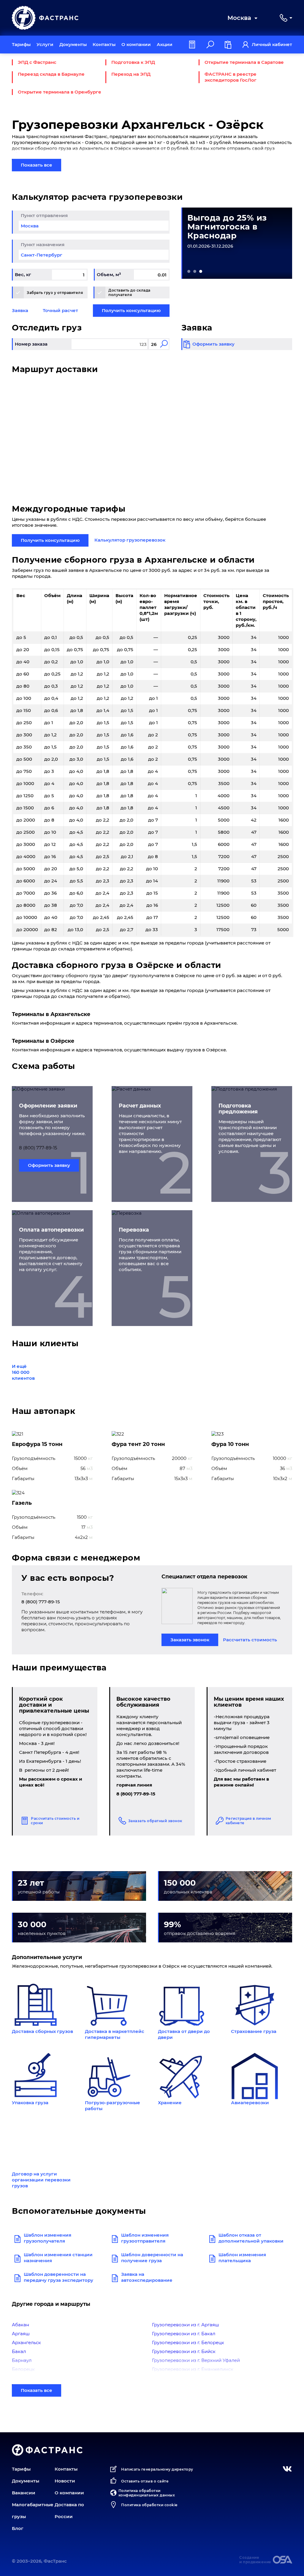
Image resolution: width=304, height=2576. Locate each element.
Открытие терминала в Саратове (244, 62)
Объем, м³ (109, 274)
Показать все (37, 165)
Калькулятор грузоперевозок (130, 540)
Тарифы (21, 44)
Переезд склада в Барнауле (51, 74)
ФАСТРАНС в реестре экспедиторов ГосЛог (231, 77)
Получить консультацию (131, 310)
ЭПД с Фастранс (37, 62)
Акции (165, 44)
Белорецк (23, 2369)
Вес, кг (23, 274)
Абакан (20, 2325)
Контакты (104, 44)
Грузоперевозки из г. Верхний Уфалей (196, 2360)
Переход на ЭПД (131, 74)
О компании (136, 44)
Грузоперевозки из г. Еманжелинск (193, 2369)
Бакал (19, 2351)
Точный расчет (60, 310)
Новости (65, 2481)
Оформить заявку (49, 1165)
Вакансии (24, 2493)
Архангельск (26, 2342)
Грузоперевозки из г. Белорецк (188, 2342)
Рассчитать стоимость (250, 1640)
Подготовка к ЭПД (133, 62)
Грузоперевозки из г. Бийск (184, 2351)
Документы (73, 44)
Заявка (20, 310)
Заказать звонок (190, 1640)
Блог (18, 2528)
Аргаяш (21, 2334)
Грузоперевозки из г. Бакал (184, 2334)
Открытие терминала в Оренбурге (60, 92)
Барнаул (22, 2360)
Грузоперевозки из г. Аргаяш (186, 2325)
